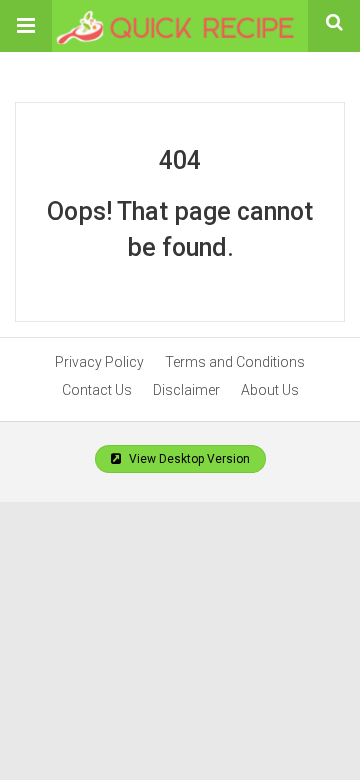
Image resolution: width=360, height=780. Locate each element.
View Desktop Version (188, 459)
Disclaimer (186, 390)
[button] (26, 26)
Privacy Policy (99, 362)
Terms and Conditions (235, 362)
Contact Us (97, 390)
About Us (270, 390)
